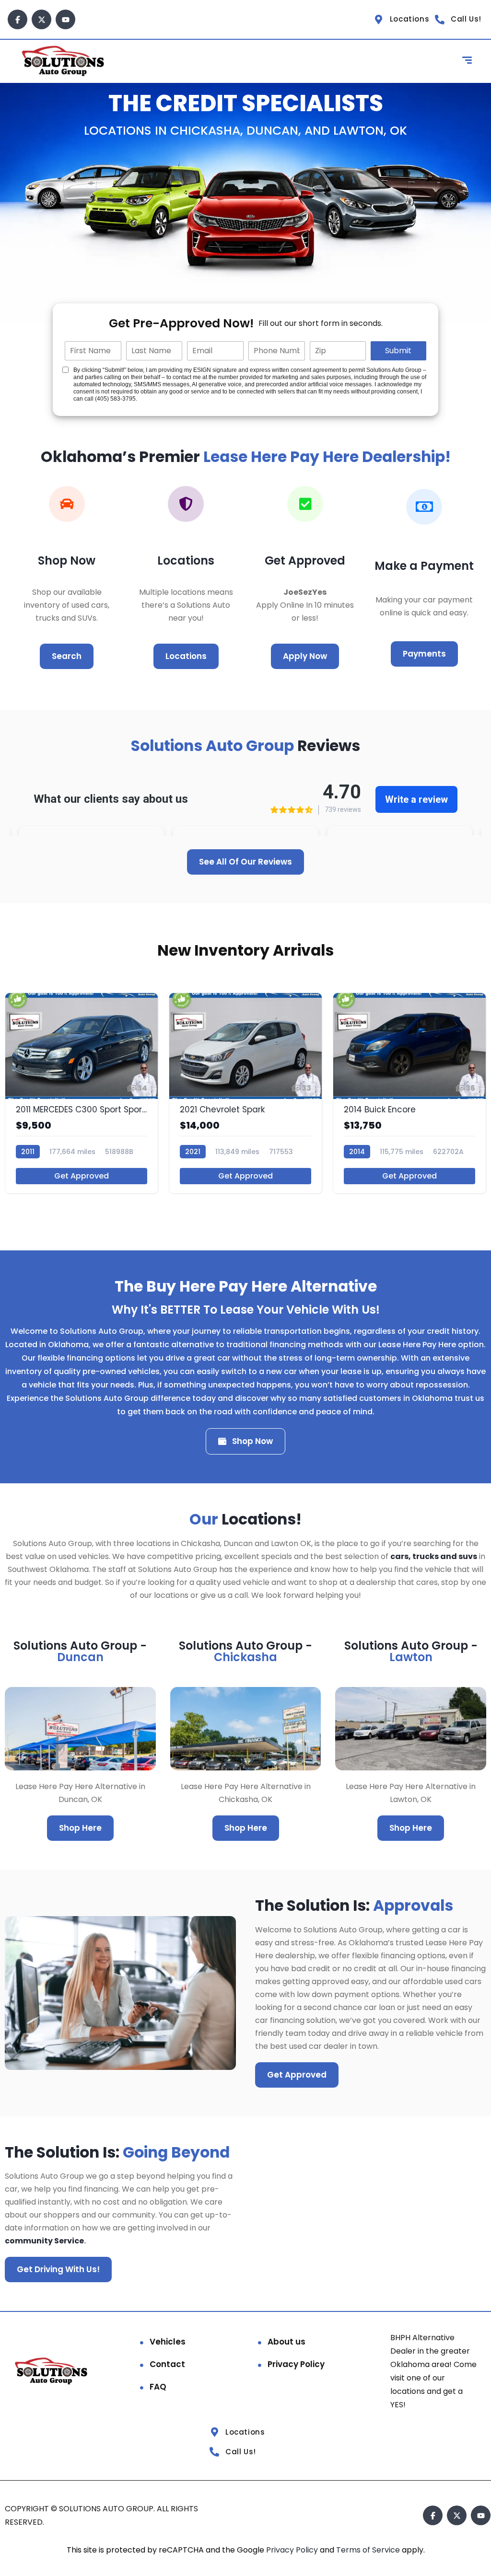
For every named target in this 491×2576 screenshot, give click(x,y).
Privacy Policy (296, 2364)
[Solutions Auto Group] (64, 61)
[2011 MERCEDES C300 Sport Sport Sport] (82, 1093)
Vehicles (168, 2342)
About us (286, 2342)
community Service (44, 2241)
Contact (167, 2364)
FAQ (158, 2387)
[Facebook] (18, 19)
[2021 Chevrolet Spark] (245, 1093)
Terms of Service (369, 2550)
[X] (41, 19)
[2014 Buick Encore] (409, 1093)
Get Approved (82, 1176)
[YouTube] (65, 19)
